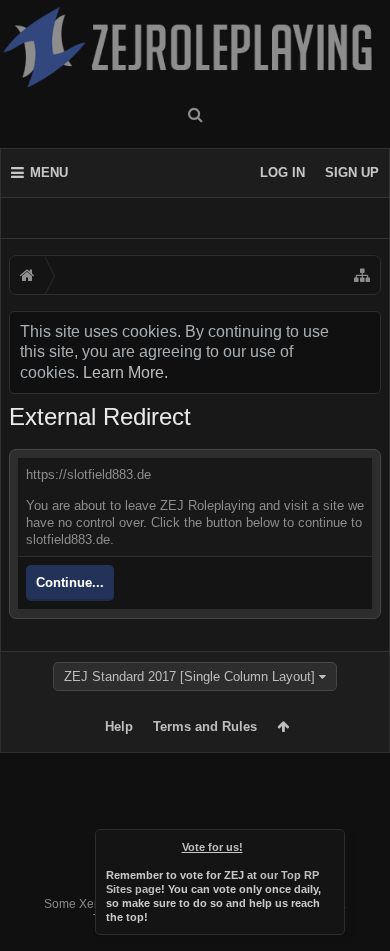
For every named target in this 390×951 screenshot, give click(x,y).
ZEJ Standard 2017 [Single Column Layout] (189, 676)
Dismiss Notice (331, 843)
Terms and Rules (205, 726)
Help (119, 726)
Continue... (70, 582)
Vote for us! (212, 847)
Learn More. (125, 372)
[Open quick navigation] (362, 275)
